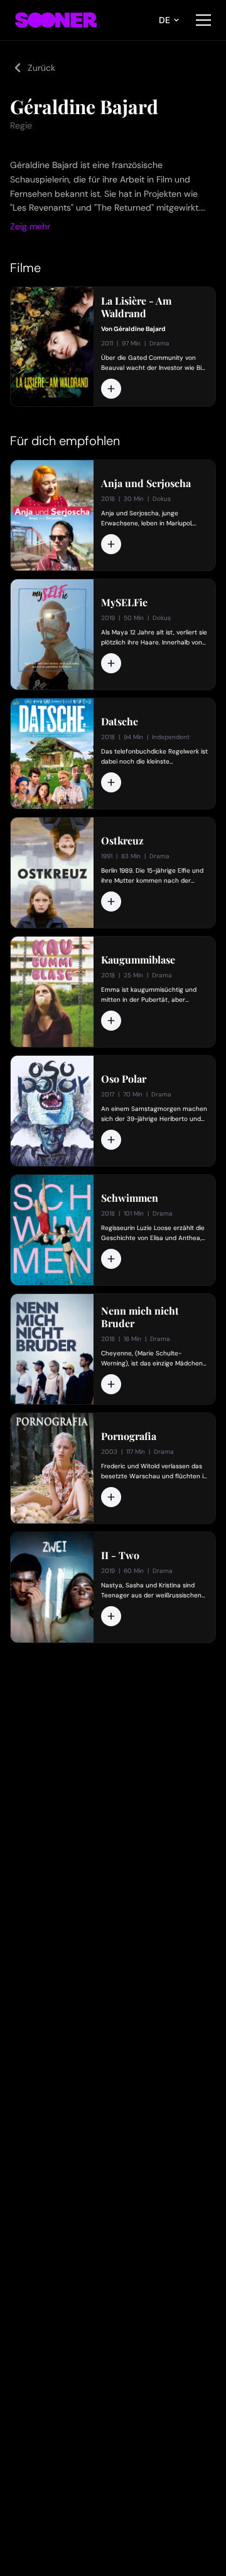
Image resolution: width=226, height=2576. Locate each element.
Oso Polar (124, 1079)
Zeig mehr (30, 226)
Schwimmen (130, 1198)
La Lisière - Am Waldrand (136, 307)
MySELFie (124, 602)
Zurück (41, 68)
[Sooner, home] (56, 20)
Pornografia (129, 1436)
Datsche (120, 722)
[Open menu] (203, 20)
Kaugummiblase (138, 960)
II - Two (120, 1555)
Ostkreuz (122, 841)
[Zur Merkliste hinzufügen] (111, 389)
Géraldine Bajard (140, 329)
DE (164, 20)
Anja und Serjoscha (146, 483)
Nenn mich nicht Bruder (140, 1317)
